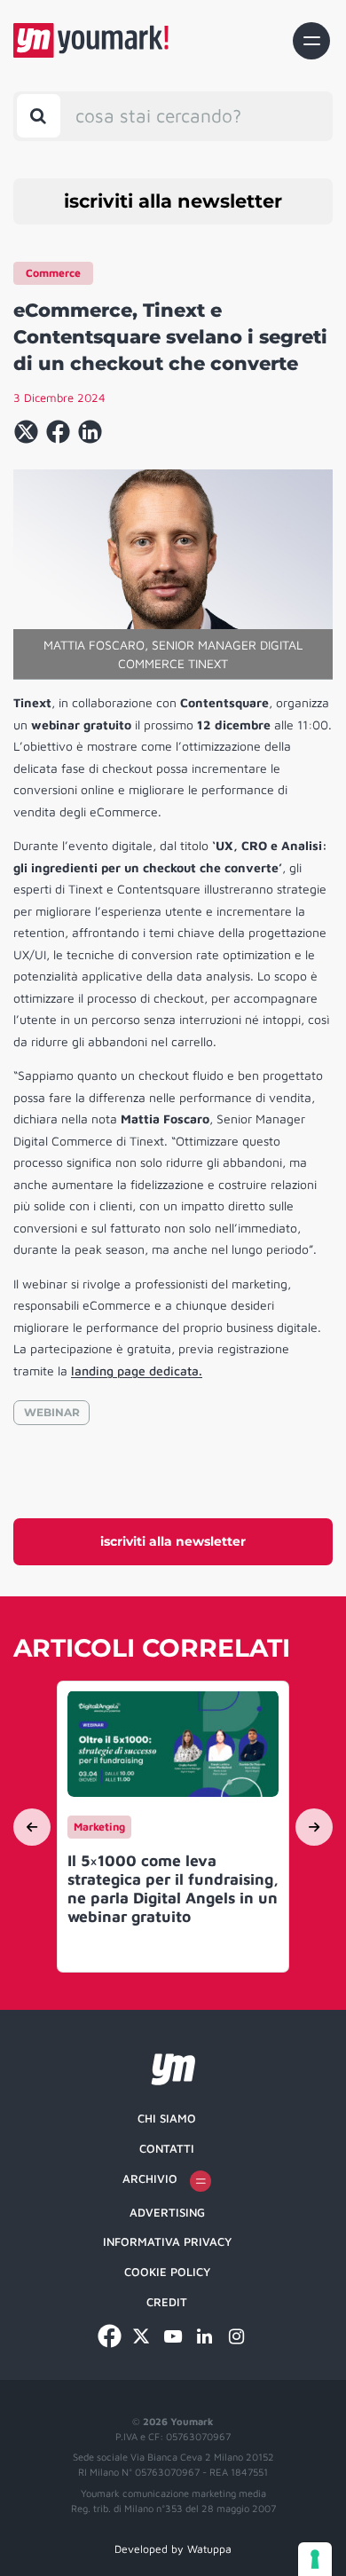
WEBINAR (52, 1412)
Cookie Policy (167, 2272)
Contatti (167, 2148)
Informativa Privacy (167, 2241)
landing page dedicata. (137, 1371)
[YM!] (91, 40)
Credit (167, 2302)
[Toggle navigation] (311, 41)
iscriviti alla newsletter (173, 201)
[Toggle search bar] (39, 116)
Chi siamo (167, 2118)
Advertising (167, 2212)
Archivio (150, 2178)
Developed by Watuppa (173, 2549)
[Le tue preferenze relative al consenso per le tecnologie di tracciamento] (315, 2559)
